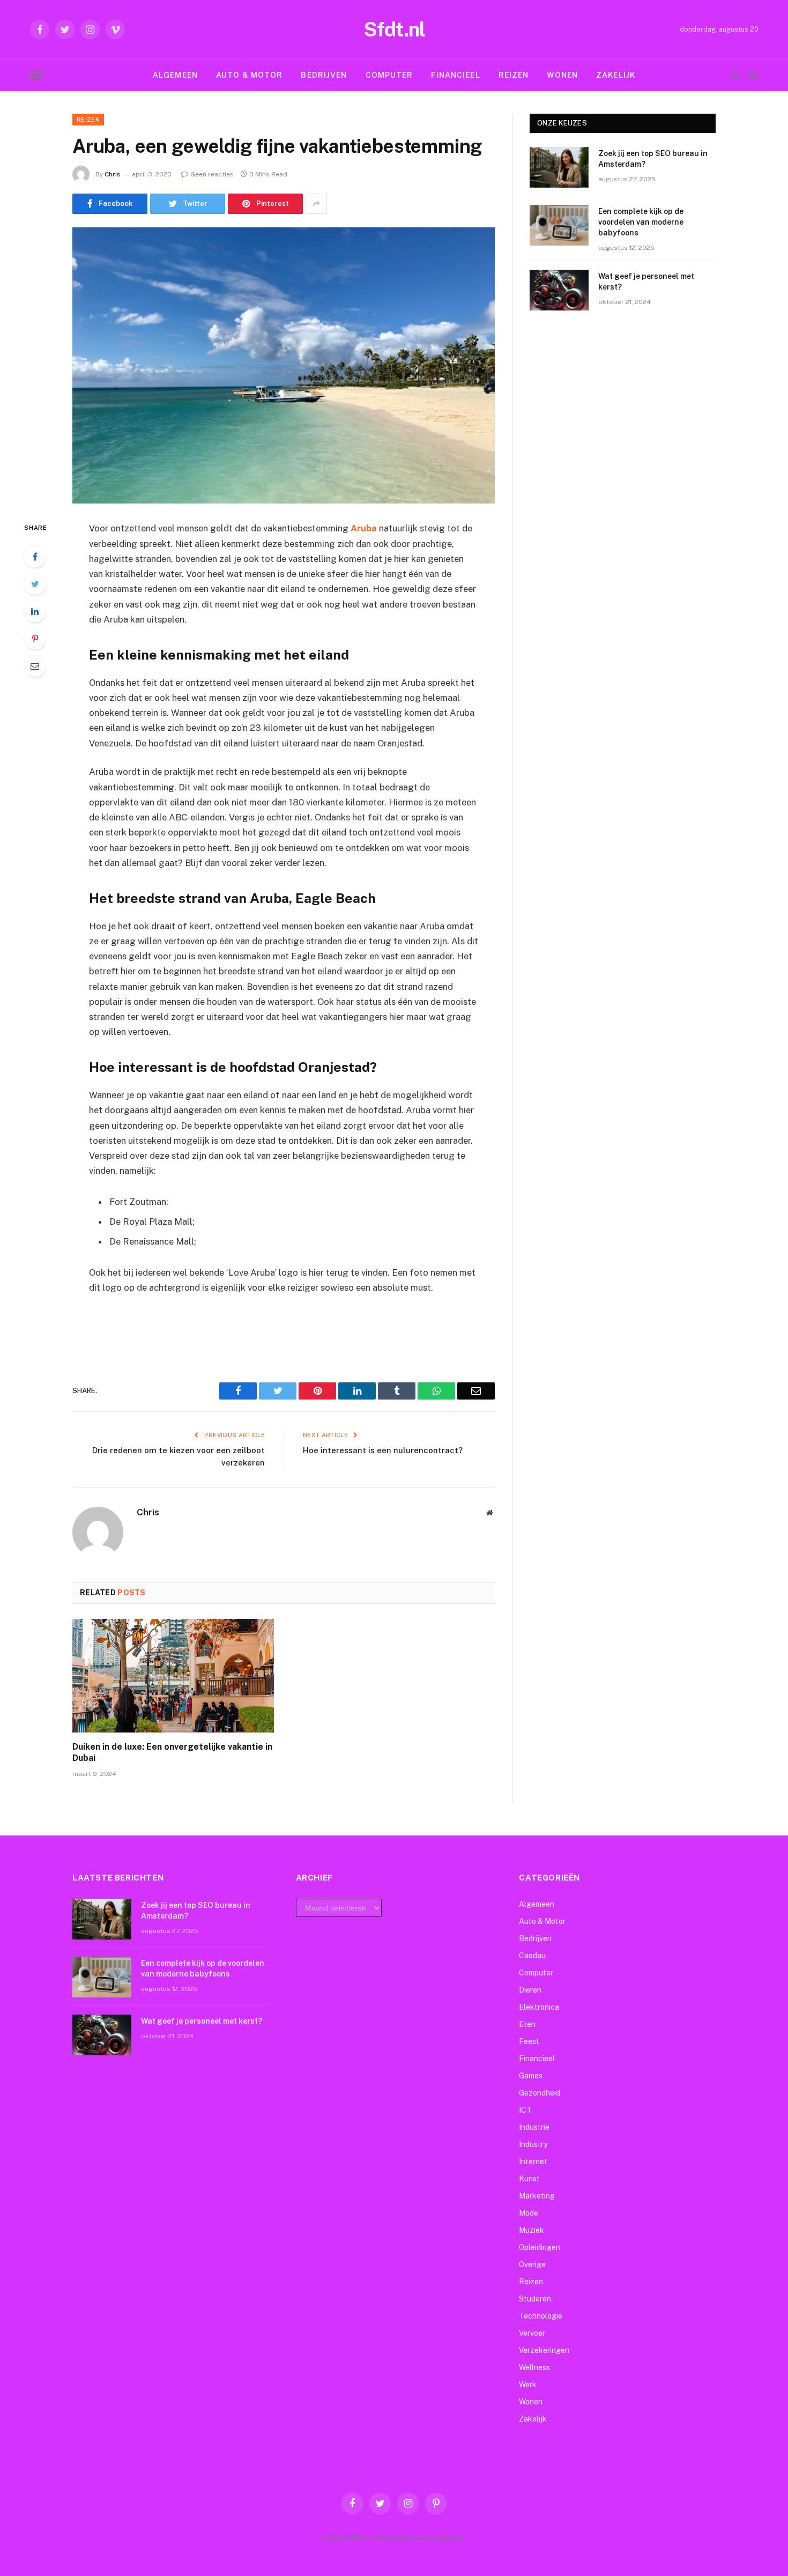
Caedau (532, 1956)
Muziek (531, 2230)
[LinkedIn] (35, 611)
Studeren (535, 2299)
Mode (529, 2213)
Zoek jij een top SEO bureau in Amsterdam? (653, 159)
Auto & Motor (249, 75)
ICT (525, 2110)
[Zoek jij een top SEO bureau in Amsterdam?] (559, 167)
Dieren (530, 1990)
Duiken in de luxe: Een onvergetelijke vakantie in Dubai (172, 1753)
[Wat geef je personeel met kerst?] (559, 290)
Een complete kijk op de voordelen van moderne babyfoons (641, 222)
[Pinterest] (35, 639)
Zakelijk (616, 75)
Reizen (514, 75)
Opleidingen (540, 2247)
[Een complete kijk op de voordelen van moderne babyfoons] (559, 225)
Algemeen (175, 75)
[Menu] (36, 75)
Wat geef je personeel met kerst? (646, 282)
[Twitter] (35, 584)
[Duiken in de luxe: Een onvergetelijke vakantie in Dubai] (173, 1676)
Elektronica (539, 2007)
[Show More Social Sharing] (316, 204)
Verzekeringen (544, 2350)
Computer (389, 75)
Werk (528, 2385)
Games (531, 2076)
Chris (113, 174)
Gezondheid (540, 2093)
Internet (533, 2162)
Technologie (541, 2316)
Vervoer (532, 2333)
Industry (533, 2144)
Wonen (562, 75)
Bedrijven (324, 75)
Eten (527, 2024)
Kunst (529, 2179)
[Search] (753, 75)
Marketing (537, 2196)
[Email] (35, 666)
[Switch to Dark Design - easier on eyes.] (735, 75)
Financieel (455, 75)
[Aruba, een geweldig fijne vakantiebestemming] (284, 365)
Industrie (534, 2127)
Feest (529, 2041)
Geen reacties (212, 174)
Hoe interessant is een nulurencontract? (383, 1450)
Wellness (534, 2367)
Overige (532, 2264)
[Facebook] (35, 557)
